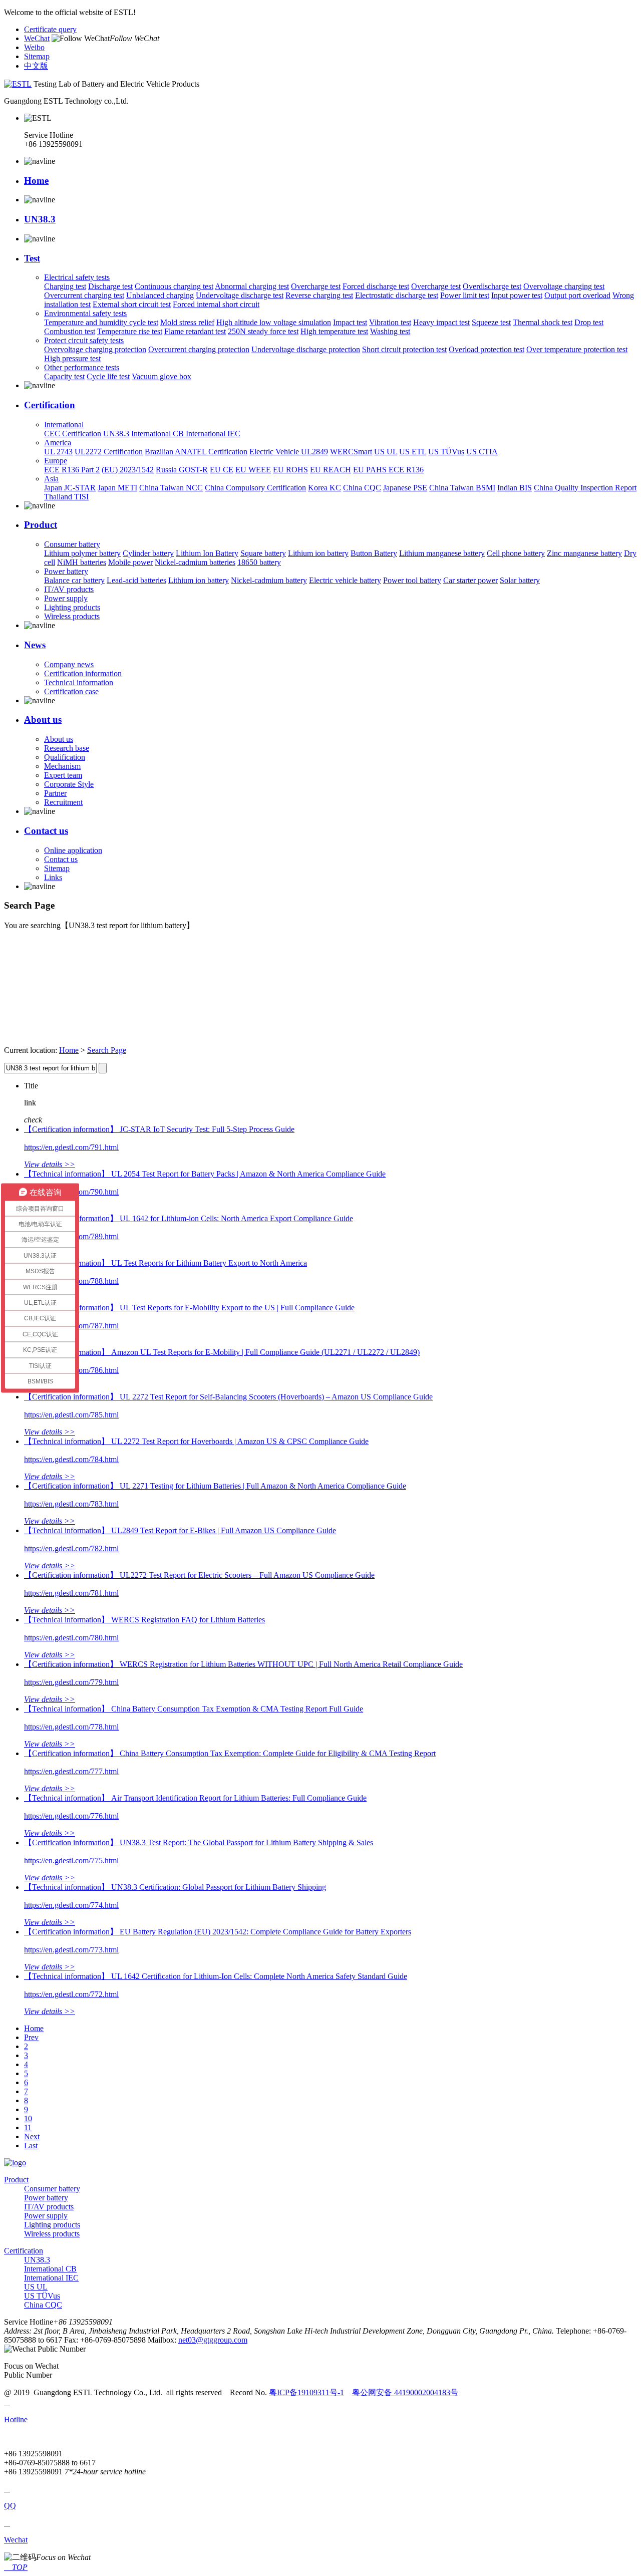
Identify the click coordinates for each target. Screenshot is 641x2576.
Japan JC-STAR (70, 488)
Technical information (79, 682)
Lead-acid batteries (136, 580)
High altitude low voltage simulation (274, 322)
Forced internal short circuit (216, 304)
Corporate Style (69, 784)
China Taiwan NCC (171, 488)
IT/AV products (69, 589)
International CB (158, 434)
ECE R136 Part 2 (72, 470)
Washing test (390, 331)
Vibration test (390, 322)
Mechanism (62, 766)
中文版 (36, 66)
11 (28, 2127)
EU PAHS (371, 470)
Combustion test (70, 331)
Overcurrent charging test (84, 295)
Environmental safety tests (85, 313)
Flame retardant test (195, 331)
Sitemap (37, 56)
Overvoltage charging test (564, 286)
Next (32, 2136)
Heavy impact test (441, 322)
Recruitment (63, 802)
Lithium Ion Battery (207, 553)
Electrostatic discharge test (397, 295)
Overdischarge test (492, 286)
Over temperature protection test (577, 349)
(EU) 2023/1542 (128, 470)
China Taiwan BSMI (462, 488)
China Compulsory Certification (255, 488)
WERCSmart (351, 452)
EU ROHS (290, 470)
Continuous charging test (174, 286)
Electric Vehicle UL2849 (289, 452)
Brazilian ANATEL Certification (196, 452)
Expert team (63, 775)
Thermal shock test (543, 322)
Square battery (263, 553)
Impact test (350, 322)
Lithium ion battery (318, 553)
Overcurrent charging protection (199, 349)
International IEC (213, 434)
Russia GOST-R (182, 470)
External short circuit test (132, 304)
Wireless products (72, 616)
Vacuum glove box (162, 376)
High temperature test (334, 331)
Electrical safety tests (77, 277)
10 (28, 2118)
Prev (31, 2037)
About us (43, 720)
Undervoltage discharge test (240, 295)
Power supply (66, 598)
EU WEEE (253, 470)
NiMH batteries (82, 562)
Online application (73, 850)
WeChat (37, 38)
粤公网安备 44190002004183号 (405, 2392)
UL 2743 (58, 452)
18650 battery (259, 562)
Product (41, 525)
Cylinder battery (148, 553)
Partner (55, 793)
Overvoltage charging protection (95, 349)
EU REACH (331, 470)
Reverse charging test (319, 295)
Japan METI (117, 488)
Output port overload (577, 295)
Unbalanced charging (160, 295)
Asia (51, 479)
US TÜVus (446, 452)
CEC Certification (73, 434)
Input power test (517, 295)
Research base (67, 748)
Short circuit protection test (404, 349)
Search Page (107, 1050)
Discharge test (110, 286)
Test (32, 258)
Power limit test (465, 295)
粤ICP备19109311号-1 (306, 2392)
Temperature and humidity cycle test (101, 322)
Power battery (66, 571)
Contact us (46, 831)
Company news (69, 664)
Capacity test (64, 376)
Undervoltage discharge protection (306, 349)
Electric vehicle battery (345, 580)
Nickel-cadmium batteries (195, 562)
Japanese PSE (405, 488)
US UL (386, 452)
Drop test (589, 322)
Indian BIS (515, 488)
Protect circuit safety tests (84, 340)
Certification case (71, 691)
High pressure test (72, 358)
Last (31, 2145)
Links (53, 877)
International (64, 424)
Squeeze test (491, 322)
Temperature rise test (130, 331)
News (35, 645)
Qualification (65, 757)
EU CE (222, 470)
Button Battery (374, 553)
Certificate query (50, 29)
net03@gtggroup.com (213, 2340)
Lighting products (72, 607)
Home (36, 181)
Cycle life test (108, 376)
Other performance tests (82, 367)
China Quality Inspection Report (585, 488)
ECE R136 (406, 470)
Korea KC (325, 488)
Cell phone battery (516, 553)
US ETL (413, 452)
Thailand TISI (66, 497)
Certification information (83, 673)
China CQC (362, 488)
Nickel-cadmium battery (269, 580)
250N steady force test (263, 331)
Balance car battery (74, 580)
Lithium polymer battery (82, 553)
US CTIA (482, 452)
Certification (50, 405)
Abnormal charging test (252, 286)
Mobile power (130, 562)
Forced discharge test (376, 286)
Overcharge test (316, 286)
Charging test (65, 286)
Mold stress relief (187, 322)
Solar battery (520, 580)
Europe (56, 461)
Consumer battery (72, 544)
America (58, 443)
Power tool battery (412, 580)
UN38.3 (40, 219)
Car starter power (470, 580)
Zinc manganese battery (584, 553)
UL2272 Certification (109, 452)
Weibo (34, 47)
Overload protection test (487, 349)
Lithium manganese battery (442, 553)
